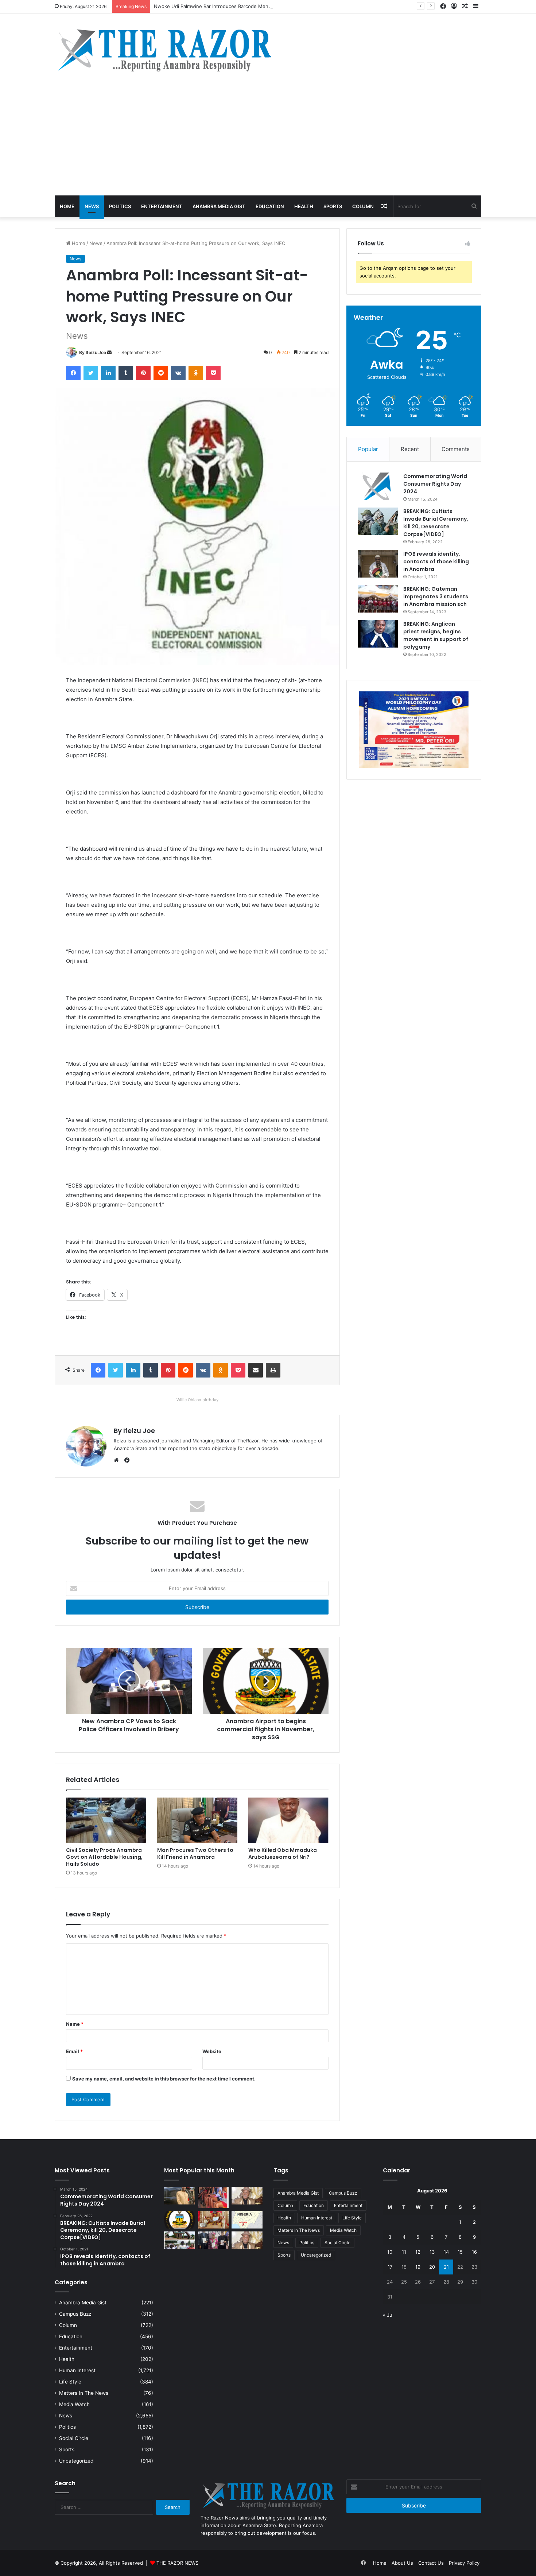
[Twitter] (91, 373)
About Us (402, 2563)
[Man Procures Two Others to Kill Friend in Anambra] (197, 1820)
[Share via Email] (256, 1370)
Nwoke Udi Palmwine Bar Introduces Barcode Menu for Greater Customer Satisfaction (252, 6)
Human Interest (77, 2370)
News (92, 206)
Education (270, 206)
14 (446, 2252)
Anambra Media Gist (219, 206)
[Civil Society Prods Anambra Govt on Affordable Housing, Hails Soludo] (106, 1820)
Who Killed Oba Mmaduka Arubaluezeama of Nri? (283, 1854)
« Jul (388, 2315)
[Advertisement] (268, 141)
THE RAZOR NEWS (177, 2563)
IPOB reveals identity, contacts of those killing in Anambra (436, 562)
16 (474, 2252)
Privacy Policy (464, 2563)
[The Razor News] (164, 50)
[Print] (273, 1370)
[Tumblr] (126, 373)
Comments (456, 449)
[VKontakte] (178, 373)
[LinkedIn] (108, 373)
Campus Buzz (75, 2314)
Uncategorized (76, 2461)
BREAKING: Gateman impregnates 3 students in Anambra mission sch (436, 597)
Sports (333, 206)
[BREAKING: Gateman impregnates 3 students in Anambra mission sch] (378, 599)
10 (390, 2252)
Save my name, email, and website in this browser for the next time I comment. (164, 2079)
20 (432, 2267)
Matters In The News (84, 2393)
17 (390, 2267)
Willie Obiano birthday (197, 1400)
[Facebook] (73, 373)
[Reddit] (161, 373)
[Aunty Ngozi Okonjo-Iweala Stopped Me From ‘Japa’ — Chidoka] (213, 2240)
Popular (368, 449)
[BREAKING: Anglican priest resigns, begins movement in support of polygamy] (378, 634)
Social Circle (74, 2438)
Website (212, 2051)
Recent (410, 449)
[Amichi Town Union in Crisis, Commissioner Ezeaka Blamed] (247, 2220)
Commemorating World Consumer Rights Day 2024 (435, 484)
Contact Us (431, 2563)
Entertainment (162, 206)
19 (418, 2267)
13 (432, 2252)
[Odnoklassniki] (196, 373)
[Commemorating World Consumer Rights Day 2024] (378, 486)
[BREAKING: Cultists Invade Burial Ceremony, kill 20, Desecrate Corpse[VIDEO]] (378, 521)
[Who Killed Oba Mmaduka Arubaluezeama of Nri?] (288, 1820)
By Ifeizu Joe (93, 352)
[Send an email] (109, 352)
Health (304, 206)
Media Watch (74, 2404)
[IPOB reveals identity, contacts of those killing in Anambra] (378, 564)
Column (363, 206)
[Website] (118, 1460)
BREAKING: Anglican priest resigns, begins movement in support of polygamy (436, 635)
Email (74, 2051)
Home (67, 206)
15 (460, 2252)
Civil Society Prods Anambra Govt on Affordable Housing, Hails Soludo (104, 1857)
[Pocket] (213, 373)
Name (75, 2024)
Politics (120, 206)
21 (446, 2267)
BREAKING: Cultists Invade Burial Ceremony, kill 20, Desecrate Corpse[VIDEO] (436, 523)
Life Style (70, 2382)
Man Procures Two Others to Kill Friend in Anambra (195, 1854)
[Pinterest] (143, 373)
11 (404, 2252)
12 (418, 2252)
